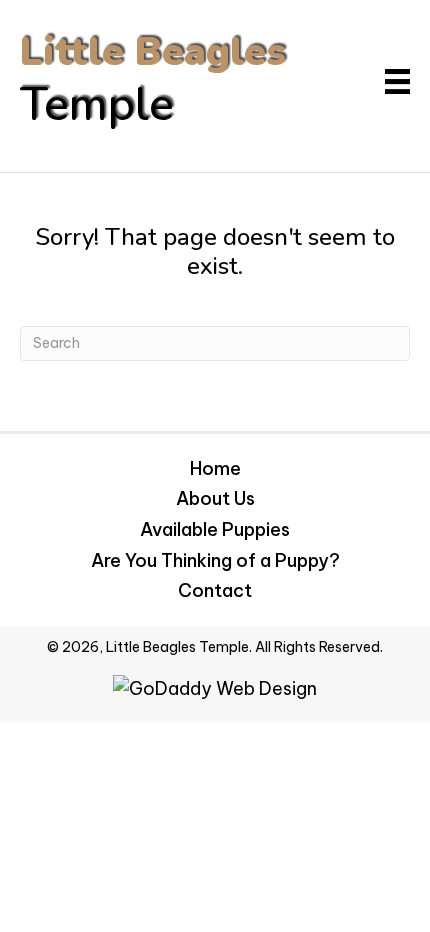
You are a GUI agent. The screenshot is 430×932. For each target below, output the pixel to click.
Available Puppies (215, 529)
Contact (215, 590)
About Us (215, 498)
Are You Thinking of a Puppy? (215, 560)
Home (215, 468)
